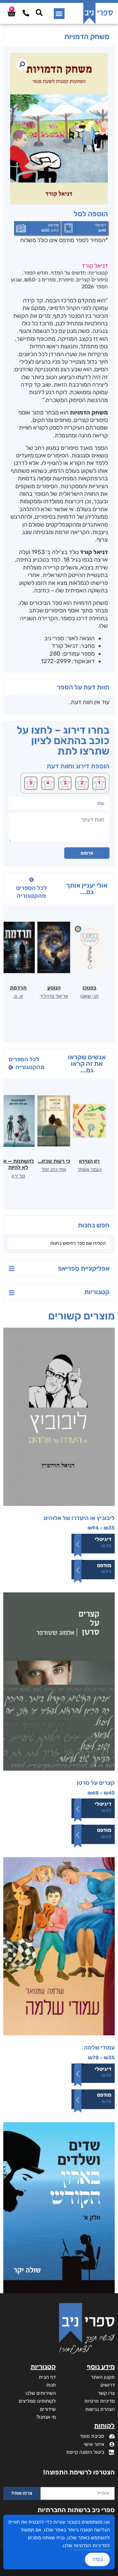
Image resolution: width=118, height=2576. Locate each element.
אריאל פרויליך (54, 996)
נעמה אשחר (89, 1169)
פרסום (87, 853)
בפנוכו (89, 988)
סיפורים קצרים (92, 280)
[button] (59, 14)
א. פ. (18, 996)
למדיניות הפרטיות (92, 2546)
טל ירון (18, 1176)
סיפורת (66, 280)
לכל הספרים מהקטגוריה (31, 892)
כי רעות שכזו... (54, 1161)
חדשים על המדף (68, 273)
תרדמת (18, 988)
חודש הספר (36, 273)
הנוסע (54, 988)
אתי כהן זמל (54, 1169)
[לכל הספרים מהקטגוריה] (31, 880)
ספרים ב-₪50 (40, 280)
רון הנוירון (89, 1161)
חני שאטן (89, 996)
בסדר (97, 2559)
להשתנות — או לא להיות (18, 1164)
